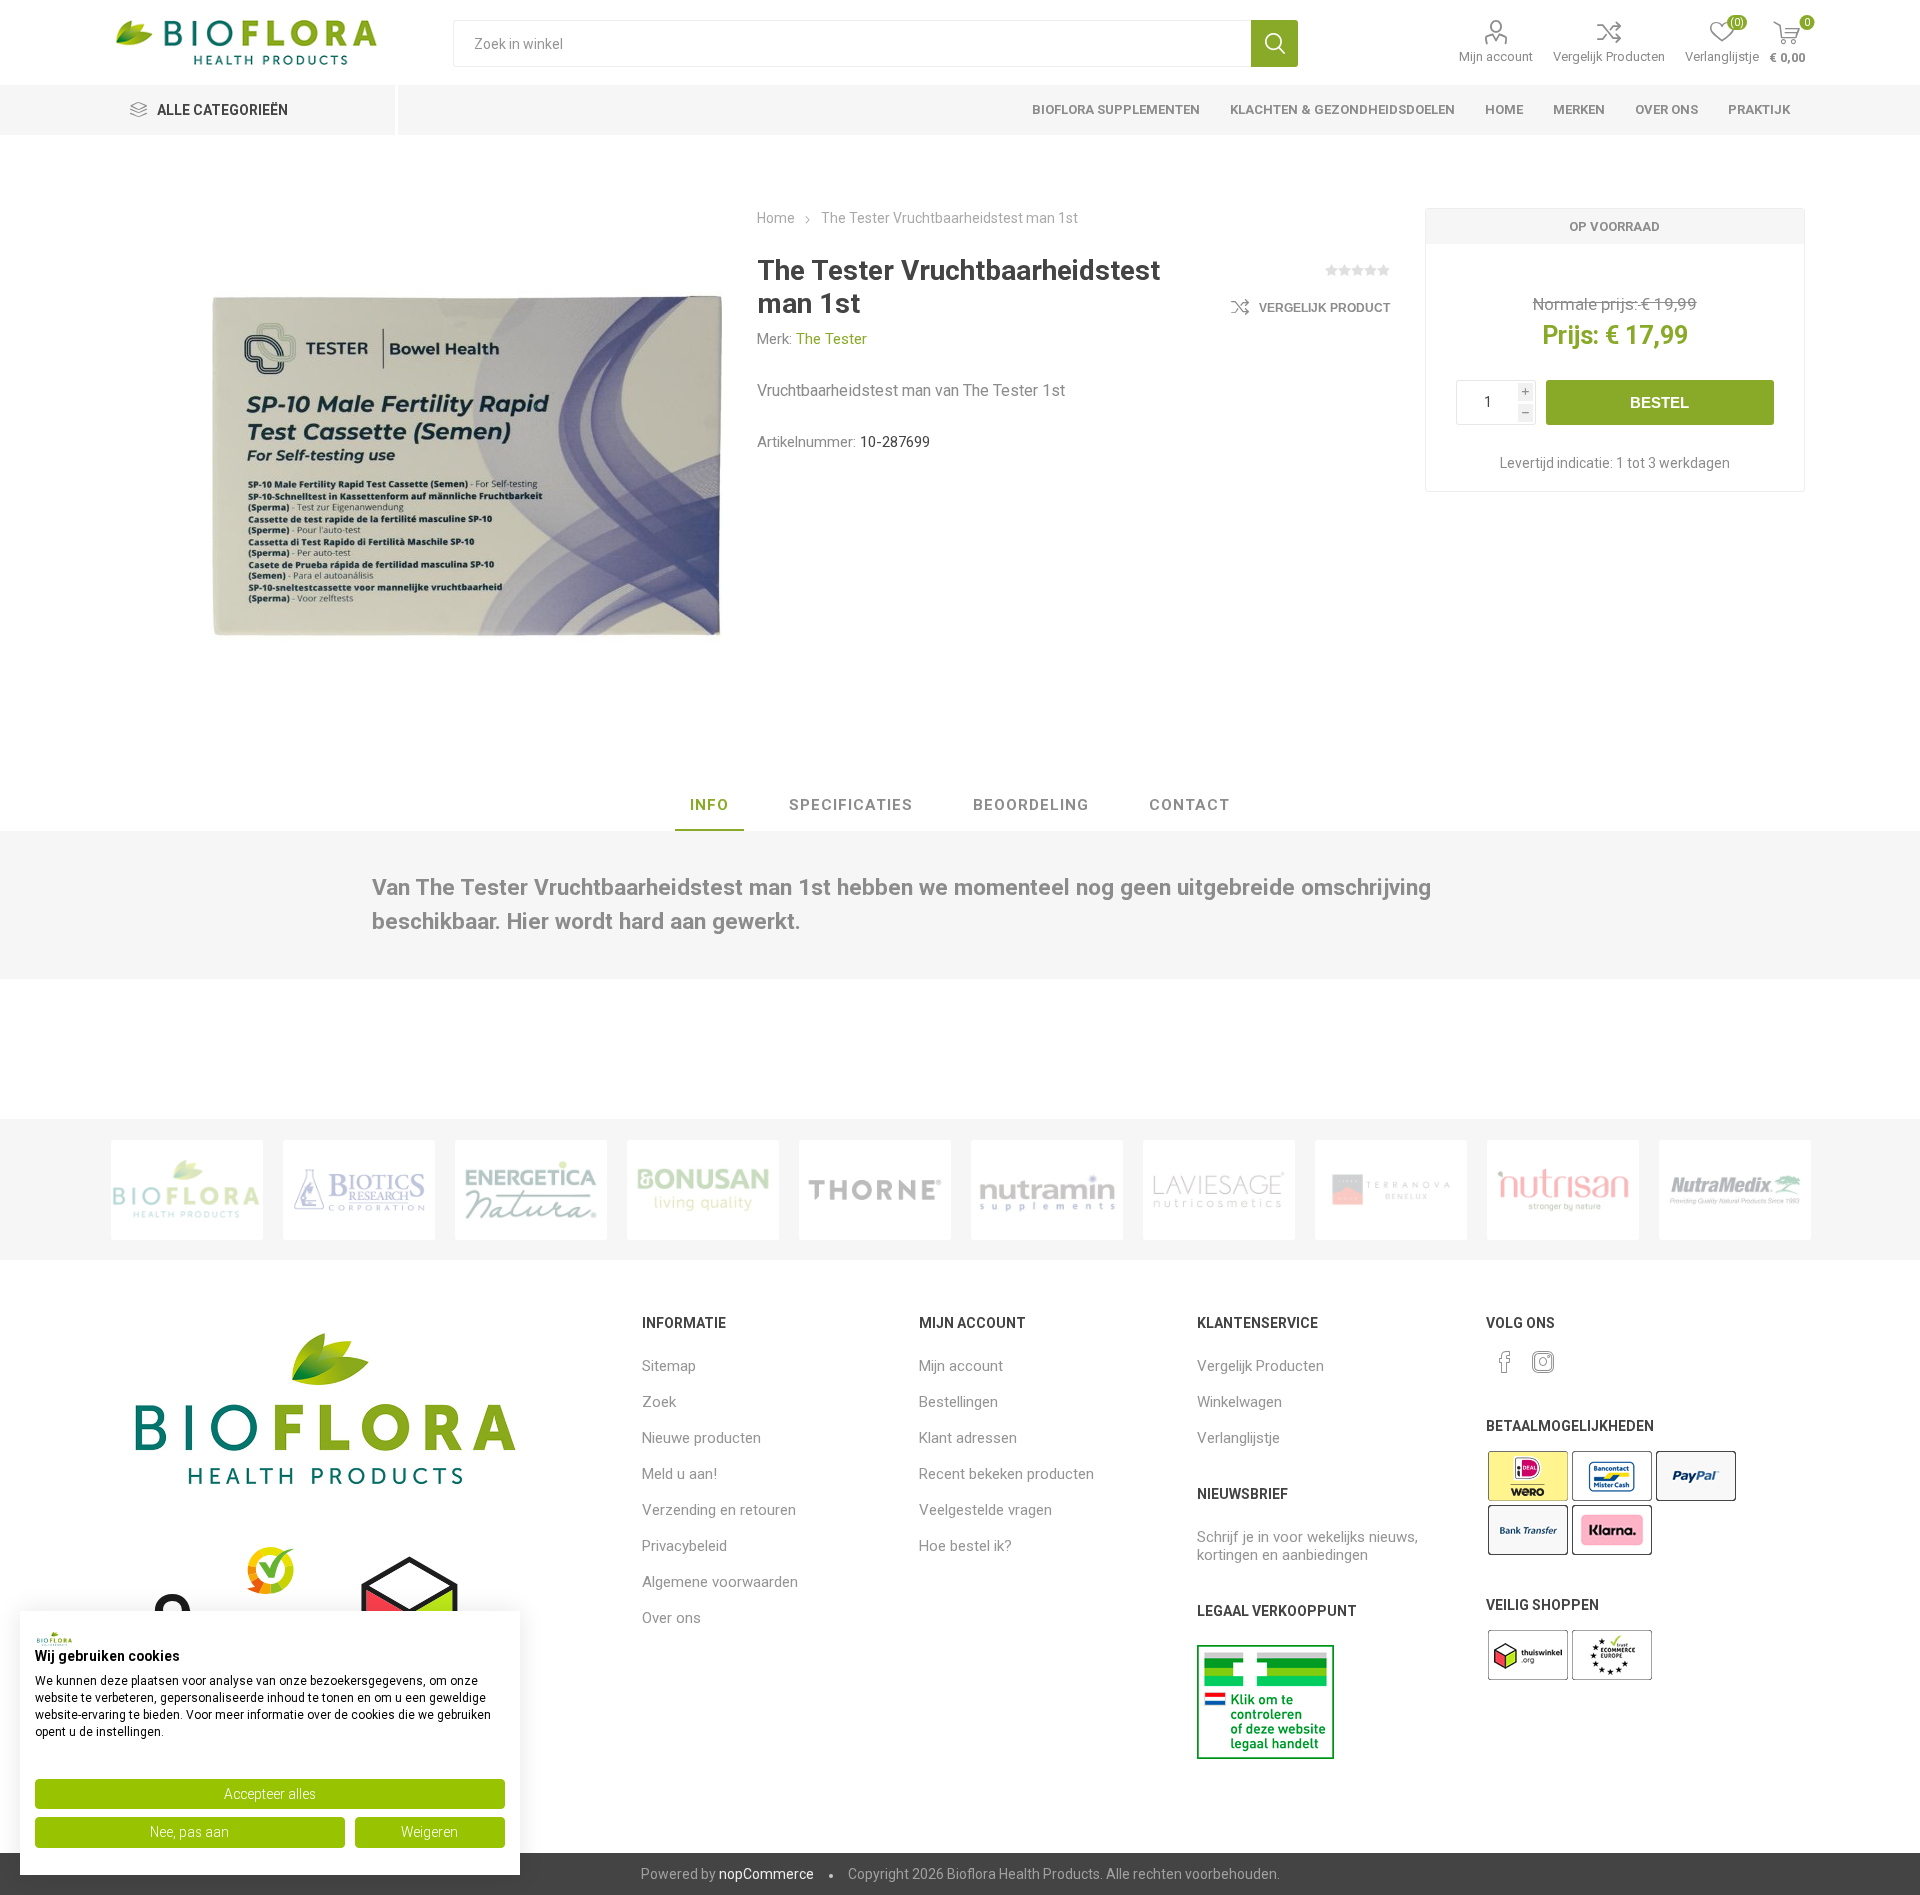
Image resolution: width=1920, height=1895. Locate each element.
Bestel (1659, 402)
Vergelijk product (1324, 308)
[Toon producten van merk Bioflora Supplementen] (187, 1190)
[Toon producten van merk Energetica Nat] (531, 1190)
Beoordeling (1031, 805)
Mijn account (1496, 56)
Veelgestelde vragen (985, 1510)
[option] (187, 1190)
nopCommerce (766, 1874)
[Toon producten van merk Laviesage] (1219, 1190)
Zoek (1274, 43)
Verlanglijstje (1238, 1438)
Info (709, 805)
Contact (1189, 805)
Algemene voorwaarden (720, 1582)
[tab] (709, 806)
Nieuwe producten (701, 1438)
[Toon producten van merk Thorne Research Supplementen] (875, 1190)
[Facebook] (1505, 1362)
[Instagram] (1543, 1362)
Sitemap (669, 1366)
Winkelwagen (1239, 1402)
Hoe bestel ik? (965, 1546)
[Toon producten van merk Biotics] (359, 1190)
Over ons (671, 1618)
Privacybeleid (684, 1546)
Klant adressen (968, 1438)
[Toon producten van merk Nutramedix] (1735, 1190)
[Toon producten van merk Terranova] (1391, 1190)
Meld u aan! (679, 1474)
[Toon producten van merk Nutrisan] (1563, 1190)
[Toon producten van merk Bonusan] (703, 1190)
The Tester (831, 339)
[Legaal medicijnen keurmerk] (1265, 1754)
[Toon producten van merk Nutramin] (1047, 1190)
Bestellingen (958, 1402)
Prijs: (1570, 335)
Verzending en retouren (719, 1510)
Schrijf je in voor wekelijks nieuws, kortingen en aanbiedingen (1307, 1546)
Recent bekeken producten (1006, 1474)
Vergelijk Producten (1609, 56)
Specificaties (851, 805)
